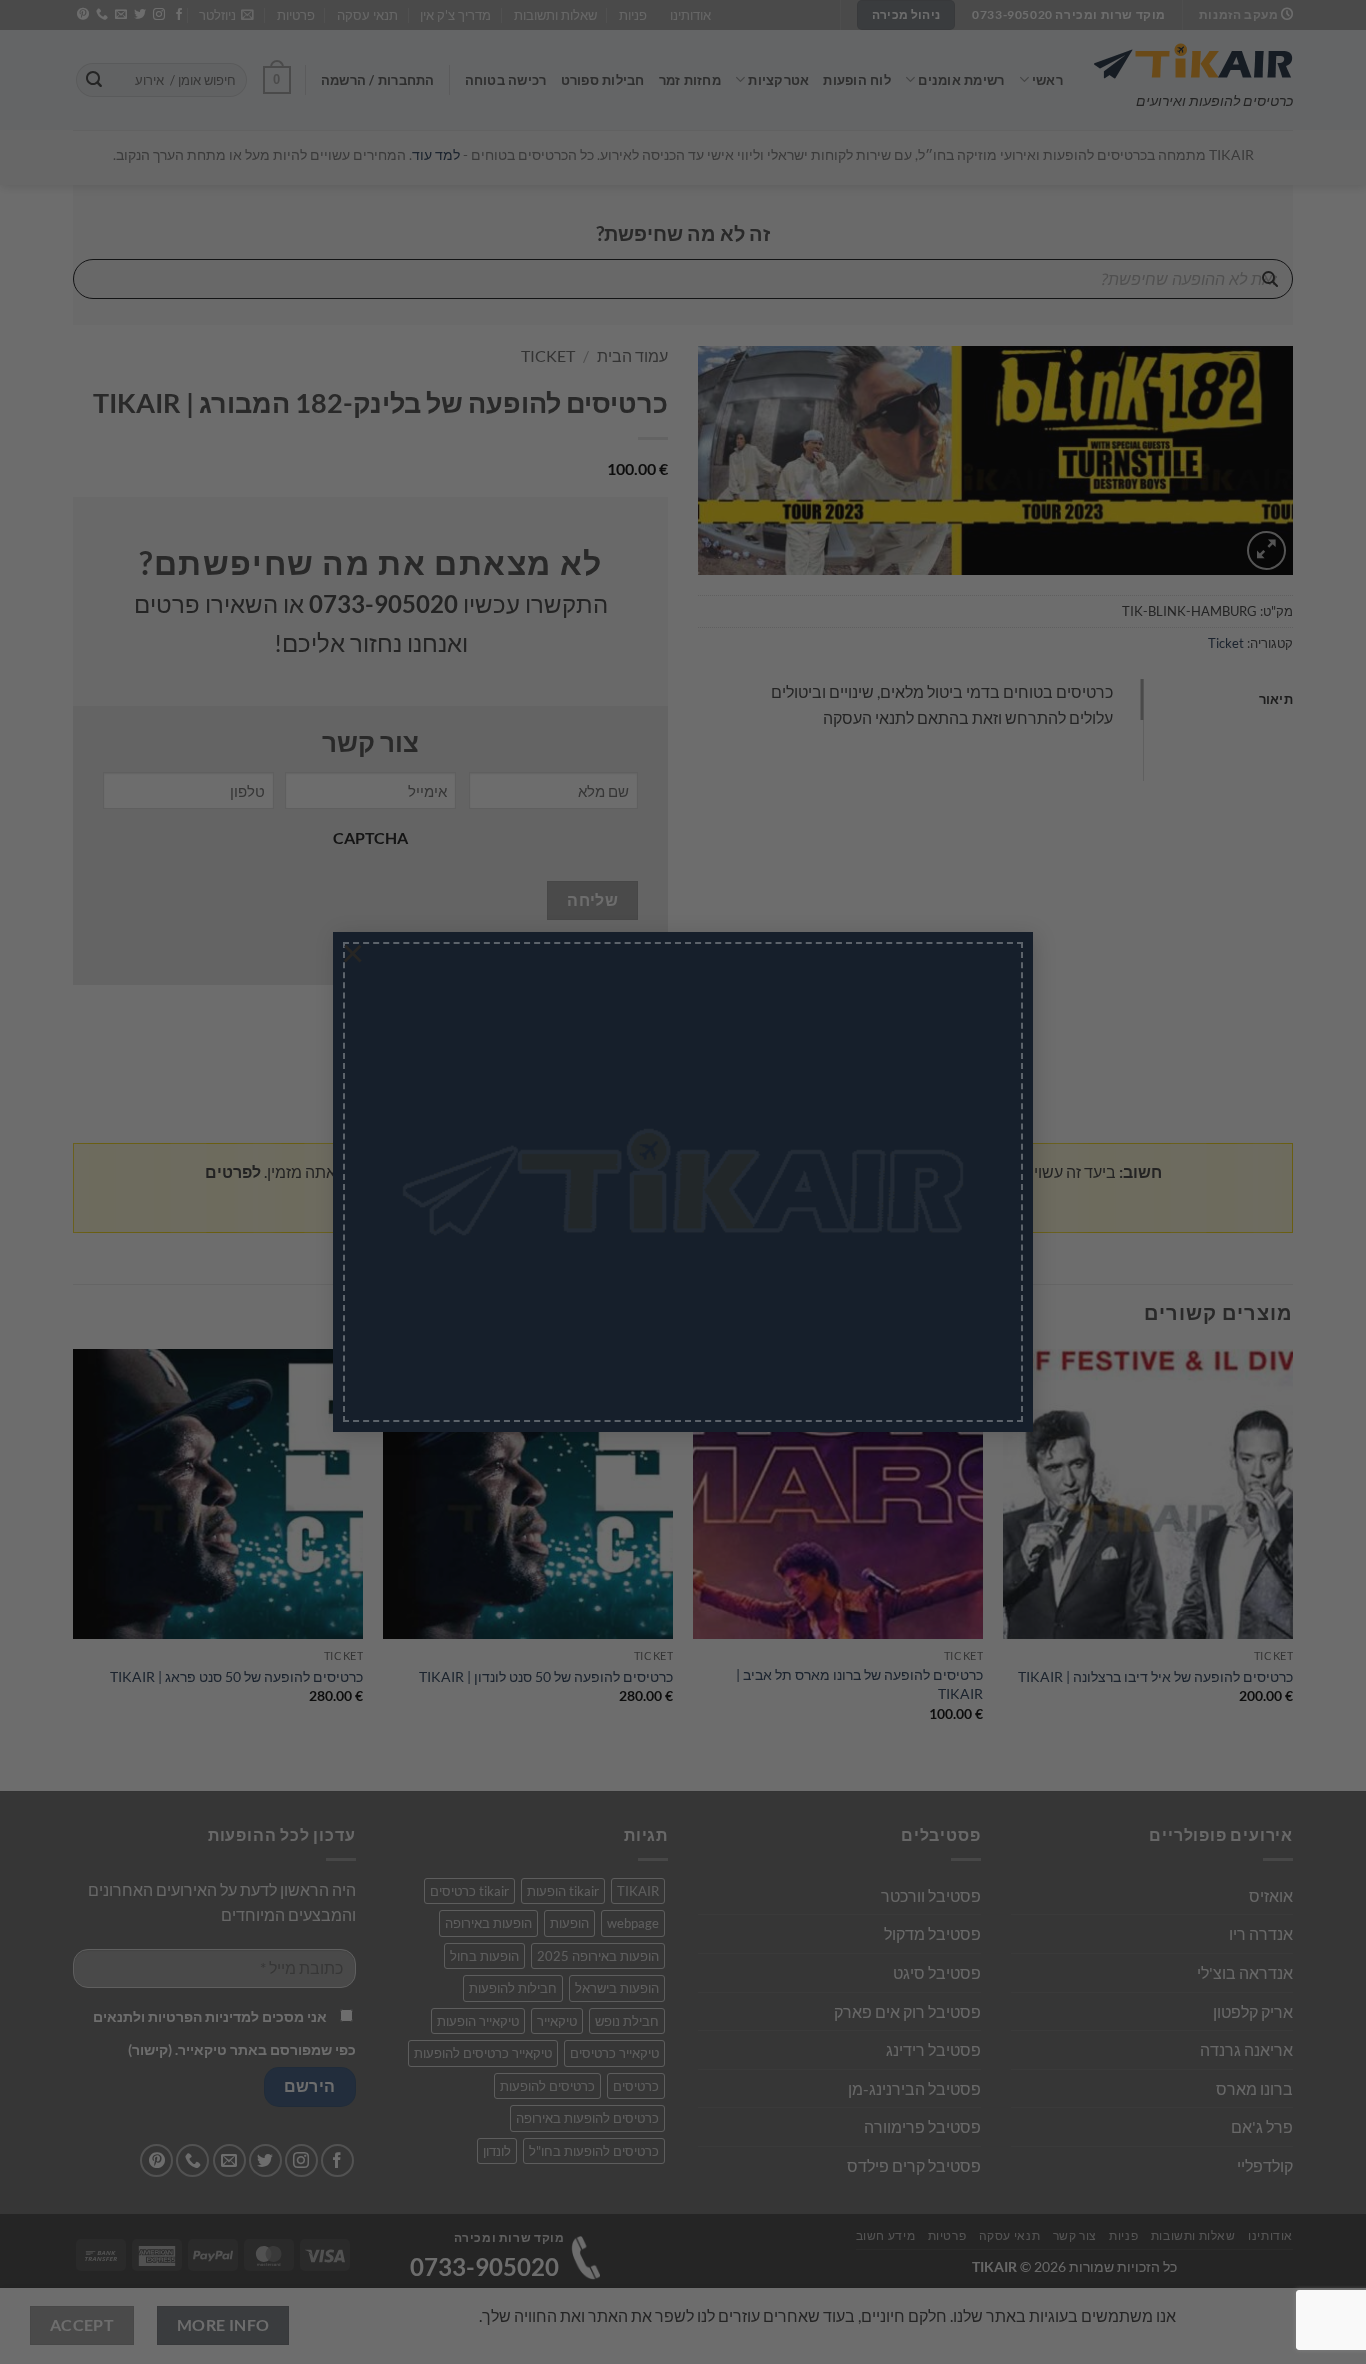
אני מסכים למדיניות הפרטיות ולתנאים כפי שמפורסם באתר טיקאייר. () (609, 1241)
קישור (571, 1257)
